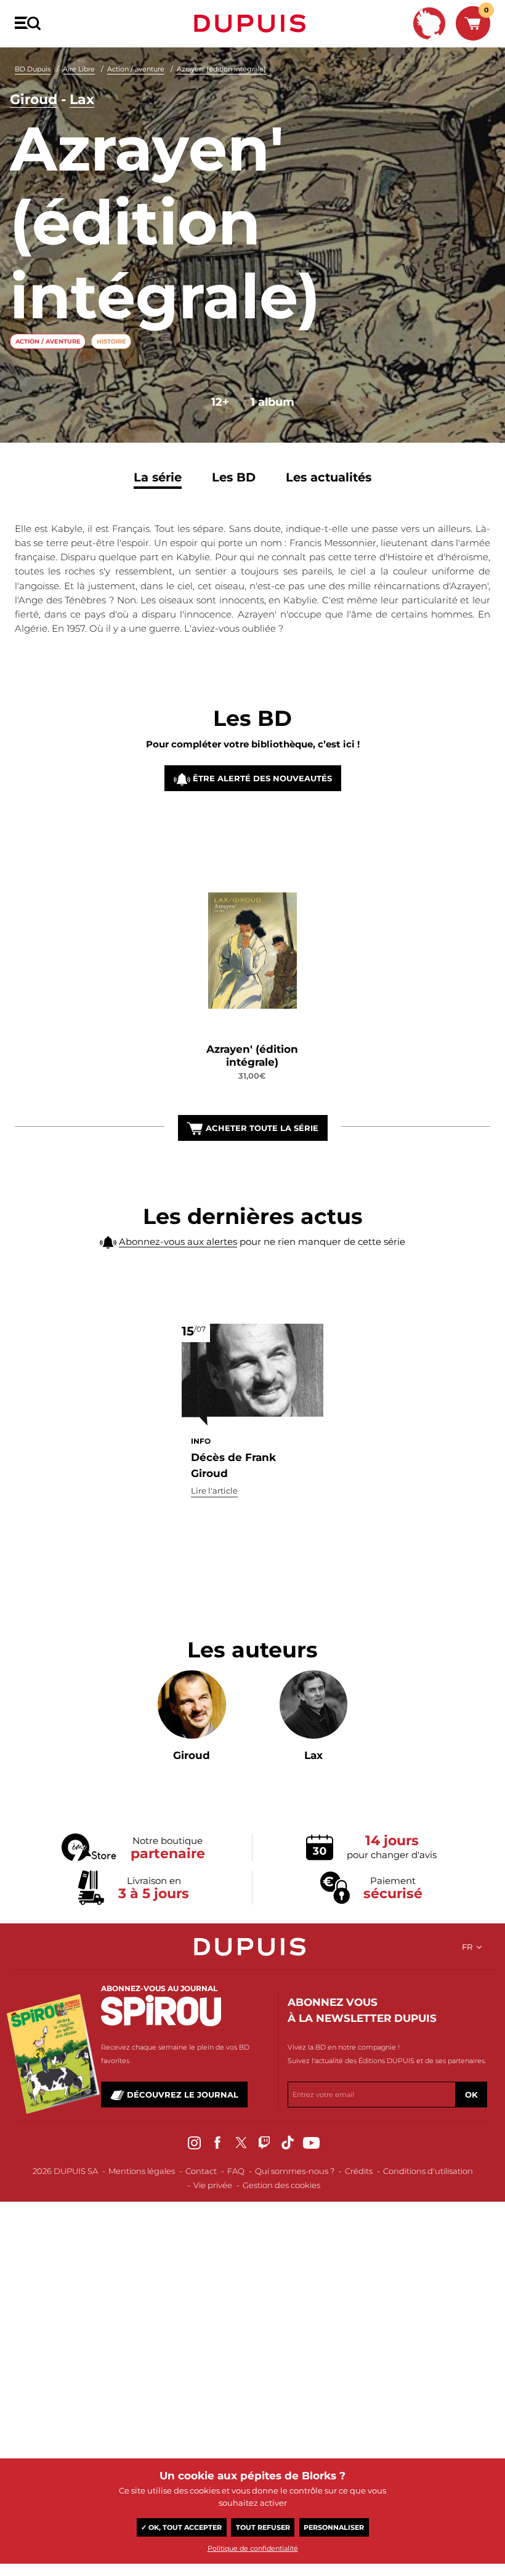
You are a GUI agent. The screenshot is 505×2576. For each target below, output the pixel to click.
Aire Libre (79, 69)
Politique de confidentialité (253, 2548)
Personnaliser (334, 2527)
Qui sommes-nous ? (295, 2171)
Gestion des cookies (281, 2185)
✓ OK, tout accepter (181, 2527)
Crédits (359, 2171)
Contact (201, 2171)
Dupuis (252, 23)
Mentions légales (142, 2171)
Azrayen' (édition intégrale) (221, 69)
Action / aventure (136, 69)
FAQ (236, 2171)
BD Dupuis (33, 69)
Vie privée (213, 2185)
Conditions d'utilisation (428, 2171)
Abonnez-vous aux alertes (178, 1242)
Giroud (34, 99)
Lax (82, 99)
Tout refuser (263, 2527)
